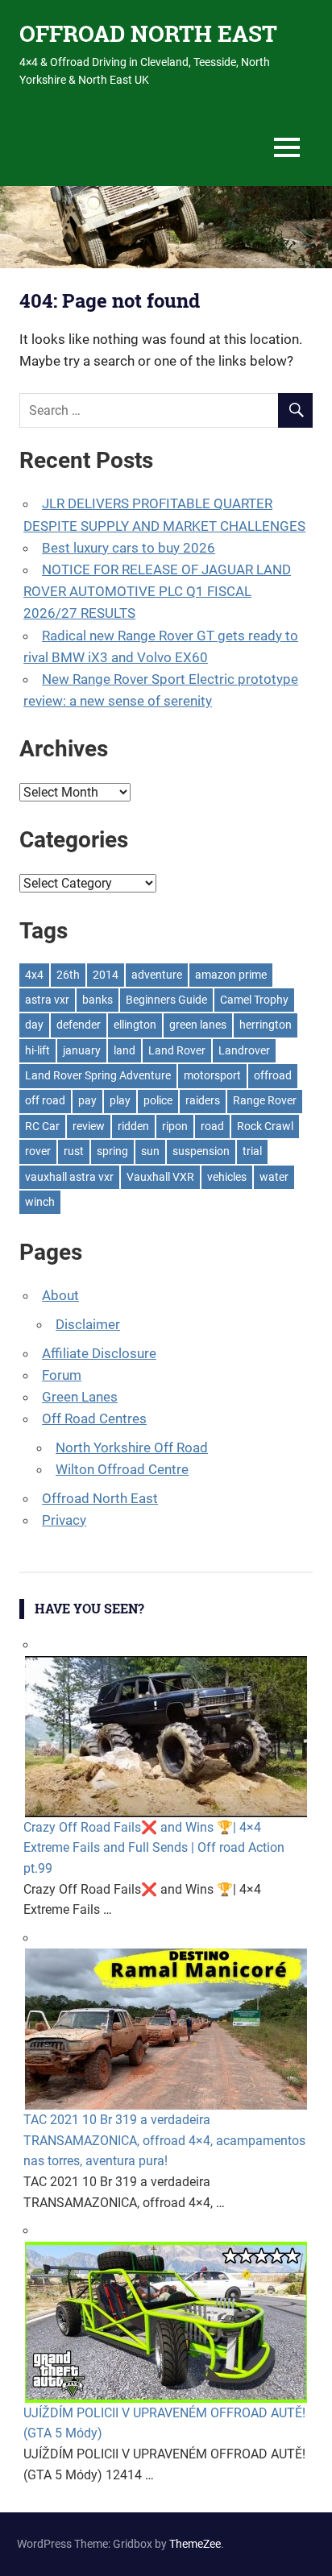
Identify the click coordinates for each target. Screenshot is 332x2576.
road (212, 1126)
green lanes (198, 1025)
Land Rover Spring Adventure (98, 1075)
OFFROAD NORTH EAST (148, 33)
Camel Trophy (254, 1000)
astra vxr (47, 1000)
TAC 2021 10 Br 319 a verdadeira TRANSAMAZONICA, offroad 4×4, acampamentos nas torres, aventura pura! (164, 2140)
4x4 (34, 975)
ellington (135, 1025)
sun (150, 1151)
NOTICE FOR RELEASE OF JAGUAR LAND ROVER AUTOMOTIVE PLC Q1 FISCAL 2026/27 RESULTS (157, 591)
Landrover (244, 1050)
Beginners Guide (166, 1000)
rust (74, 1151)
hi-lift (37, 1050)
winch (40, 1202)
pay (87, 1100)
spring (112, 1151)
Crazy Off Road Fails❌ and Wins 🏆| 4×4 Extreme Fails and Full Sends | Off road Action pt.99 (154, 1848)
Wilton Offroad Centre (122, 1469)
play (120, 1100)
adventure (157, 975)
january (82, 1050)
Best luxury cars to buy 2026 (129, 548)
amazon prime (231, 975)
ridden (133, 1126)
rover (38, 1151)
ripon (175, 1126)
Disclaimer (88, 1324)
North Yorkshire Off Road (132, 1447)
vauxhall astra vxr (69, 1177)
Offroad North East (100, 1498)
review (89, 1126)
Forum (62, 1375)
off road (45, 1100)
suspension (201, 1151)
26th (68, 975)
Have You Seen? (89, 1608)
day (34, 1025)
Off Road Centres (94, 1418)
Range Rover (265, 1100)
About (60, 1295)
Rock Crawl (265, 1126)
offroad (273, 1075)
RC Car (42, 1126)
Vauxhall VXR (160, 1177)
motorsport (212, 1075)
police (158, 1100)
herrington (266, 1025)
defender (79, 1025)
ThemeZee (195, 2544)
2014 (106, 975)
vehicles (227, 1177)
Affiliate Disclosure (99, 1353)
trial (252, 1151)
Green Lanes (80, 1397)
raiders (203, 1100)
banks (98, 1000)
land (124, 1050)
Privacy (64, 1520)
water (274, 1177)
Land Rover (177, 1050)
